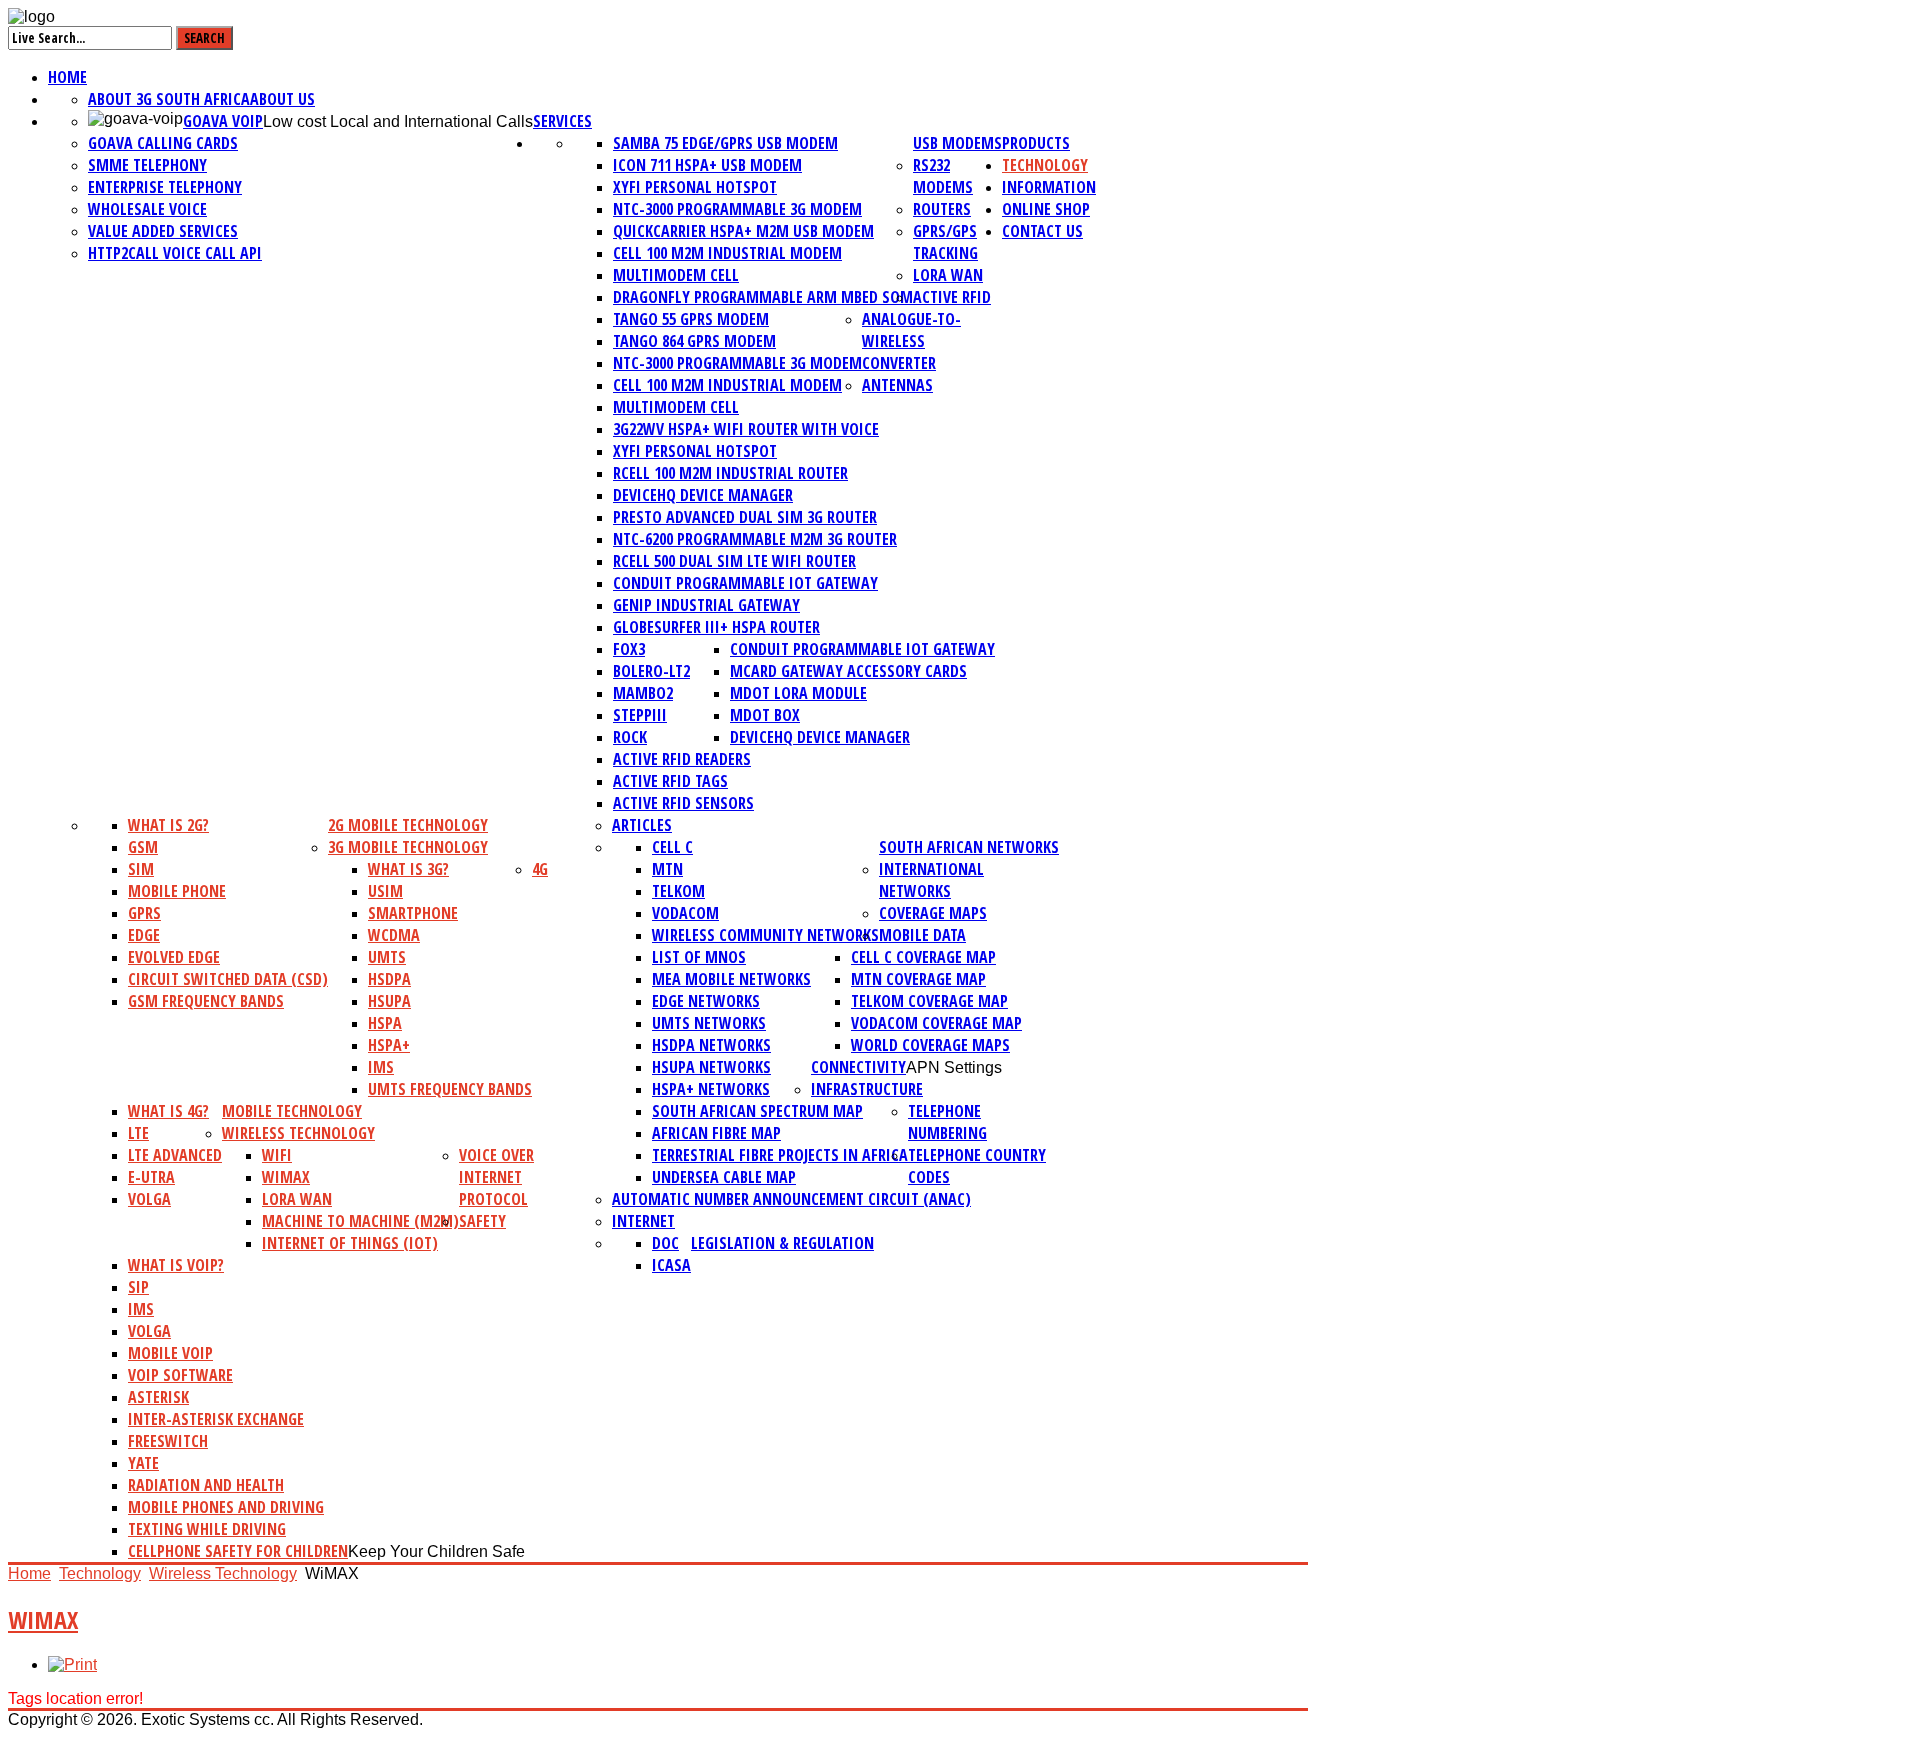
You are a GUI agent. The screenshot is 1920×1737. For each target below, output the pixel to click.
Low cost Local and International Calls (398, 121)
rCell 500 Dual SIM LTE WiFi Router (734, 561)
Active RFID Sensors (683, 803)
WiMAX (286, 1177)
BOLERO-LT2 (651, 671)
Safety (482, 1221)
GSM (143, 847)
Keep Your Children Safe (436, 1551)
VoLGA (149, 1199)
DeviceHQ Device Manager (703, 495)
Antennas (897, 385)
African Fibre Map (716, 1133)
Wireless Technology (298, 1133)
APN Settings (954, 1067)
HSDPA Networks (711, 1045)
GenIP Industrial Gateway (706, 605)
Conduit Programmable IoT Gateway (745, 583)
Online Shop (1046, 209)
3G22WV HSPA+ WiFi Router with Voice (746, 429)
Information (1049, 187)
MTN (667, 869)
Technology (1045, 165)
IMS (381, 1067)
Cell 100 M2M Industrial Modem (727, 253)
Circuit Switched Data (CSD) (228, 979)
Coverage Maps (933, 913)
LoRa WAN (948, 275)
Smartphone (413, 913)
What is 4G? (168, 1111)
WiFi (277, 1155)
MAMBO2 (643, 693)
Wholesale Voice (147, 209)
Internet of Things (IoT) (350, 1243)
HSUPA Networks (711, 1067)
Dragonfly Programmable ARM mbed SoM (763, 297)
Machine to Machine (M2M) (360, 1221)
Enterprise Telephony (165, 187)
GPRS (144, 913)
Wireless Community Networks (765, 935)
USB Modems (957, 143)
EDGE (144, 935)
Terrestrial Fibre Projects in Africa (780, 1155)
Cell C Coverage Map (923, 957)
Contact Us (1042, 231)
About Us (282, 99)
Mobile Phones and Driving (226, 1507)
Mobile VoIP (170, 1353)
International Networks (931, 880)
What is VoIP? (176, 1265)
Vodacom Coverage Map (936, 1023)
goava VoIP (223, 121)
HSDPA (389, 979)
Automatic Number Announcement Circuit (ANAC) (791, 1199)
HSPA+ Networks (711, 1089)
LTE (138, 1133)
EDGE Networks (706, 1001)
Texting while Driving (207, 1529)
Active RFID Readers (682, 759)
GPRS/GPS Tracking (945, 242)
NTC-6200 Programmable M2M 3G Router (755, 539)
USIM (385, 891)
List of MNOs (699, 957)
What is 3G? (408, 869)
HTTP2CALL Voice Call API (175, 253)
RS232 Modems (943, 176)
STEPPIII (640, 715)
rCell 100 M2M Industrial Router (730, 473)
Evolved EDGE (174, 957)
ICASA (671, 1265)
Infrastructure (867, 1089)
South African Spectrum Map (757, 1111)
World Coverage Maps (930, 1045)
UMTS (387, 957)
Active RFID (952, 297)
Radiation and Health (206, 1485)
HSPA (385, 1023)
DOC (665, 1243)
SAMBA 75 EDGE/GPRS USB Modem (725, 143)
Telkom (678, 891)
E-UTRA (151, 1177)
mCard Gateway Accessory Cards (848, 671)
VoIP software (180, 1375)
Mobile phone (177, 891)
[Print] (72, 1664)
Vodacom (685, 913)
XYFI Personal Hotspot (695, 187)
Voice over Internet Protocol (496, 1177)
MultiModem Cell (676, 275)
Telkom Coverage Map (929, 1001)
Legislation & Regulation (782, 1243)
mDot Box (765, 715)
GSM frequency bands (206, 1001)
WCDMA (394, 935)
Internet (643, 1221)
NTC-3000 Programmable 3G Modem (737, 209)
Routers (942, 209)
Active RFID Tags (670, 781)
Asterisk (158, 1397)
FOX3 (629, 649)
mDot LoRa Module (798, 693)
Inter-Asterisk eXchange (216, 1419)
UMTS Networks (709, 1023)
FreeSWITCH (168, 1441)
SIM (141, 869)
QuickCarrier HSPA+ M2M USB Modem (743, 231)
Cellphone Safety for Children (238, 1551)
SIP (138, 1287)
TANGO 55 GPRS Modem (691, 319)
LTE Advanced (175, 1155)
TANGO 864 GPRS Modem (694, 341)
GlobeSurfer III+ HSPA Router (716, 627)
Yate (143, 1463)
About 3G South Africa (169, 99)
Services (562, 121)
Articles (642, 825)
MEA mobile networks (731, 979)
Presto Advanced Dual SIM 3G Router (745, 517)
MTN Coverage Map (918, 979)
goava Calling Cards (163, 143)
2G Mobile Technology (408, 825)
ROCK (630, 737)
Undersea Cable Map (724, 1177)
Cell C (672, 847)
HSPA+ (389, 1045)
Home (67, 77)
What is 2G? (168, 825)
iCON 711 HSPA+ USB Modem (707, 165)
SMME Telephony (147, 165)
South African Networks (969, 847)
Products (1036, 143)
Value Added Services (163, 231)
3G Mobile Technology (408, 847)
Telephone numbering (947, 1122)
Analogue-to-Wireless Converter (911, 341)
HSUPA (389, 1001)
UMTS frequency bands (450, 1089)
